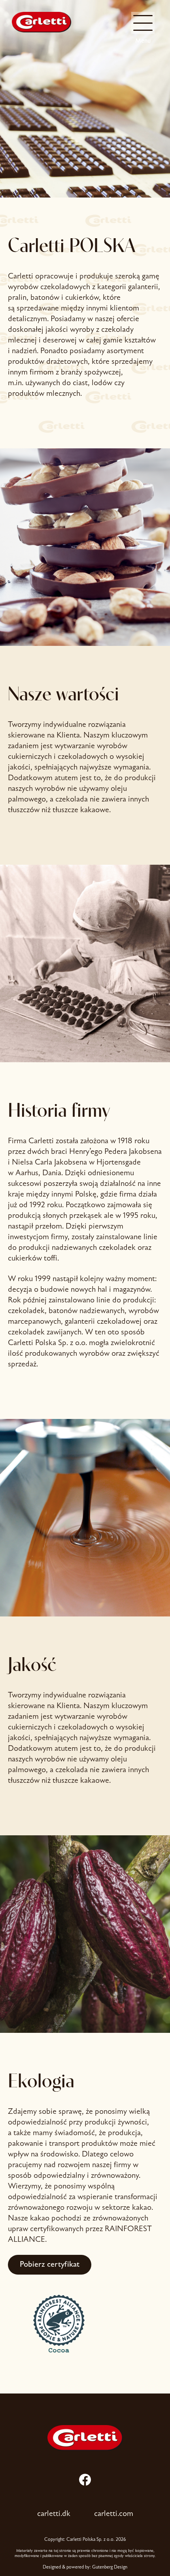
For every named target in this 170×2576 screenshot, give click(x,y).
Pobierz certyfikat (50, 2265)
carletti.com (114, 2514)
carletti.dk (54, 2514)
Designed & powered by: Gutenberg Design (85, 2567)
